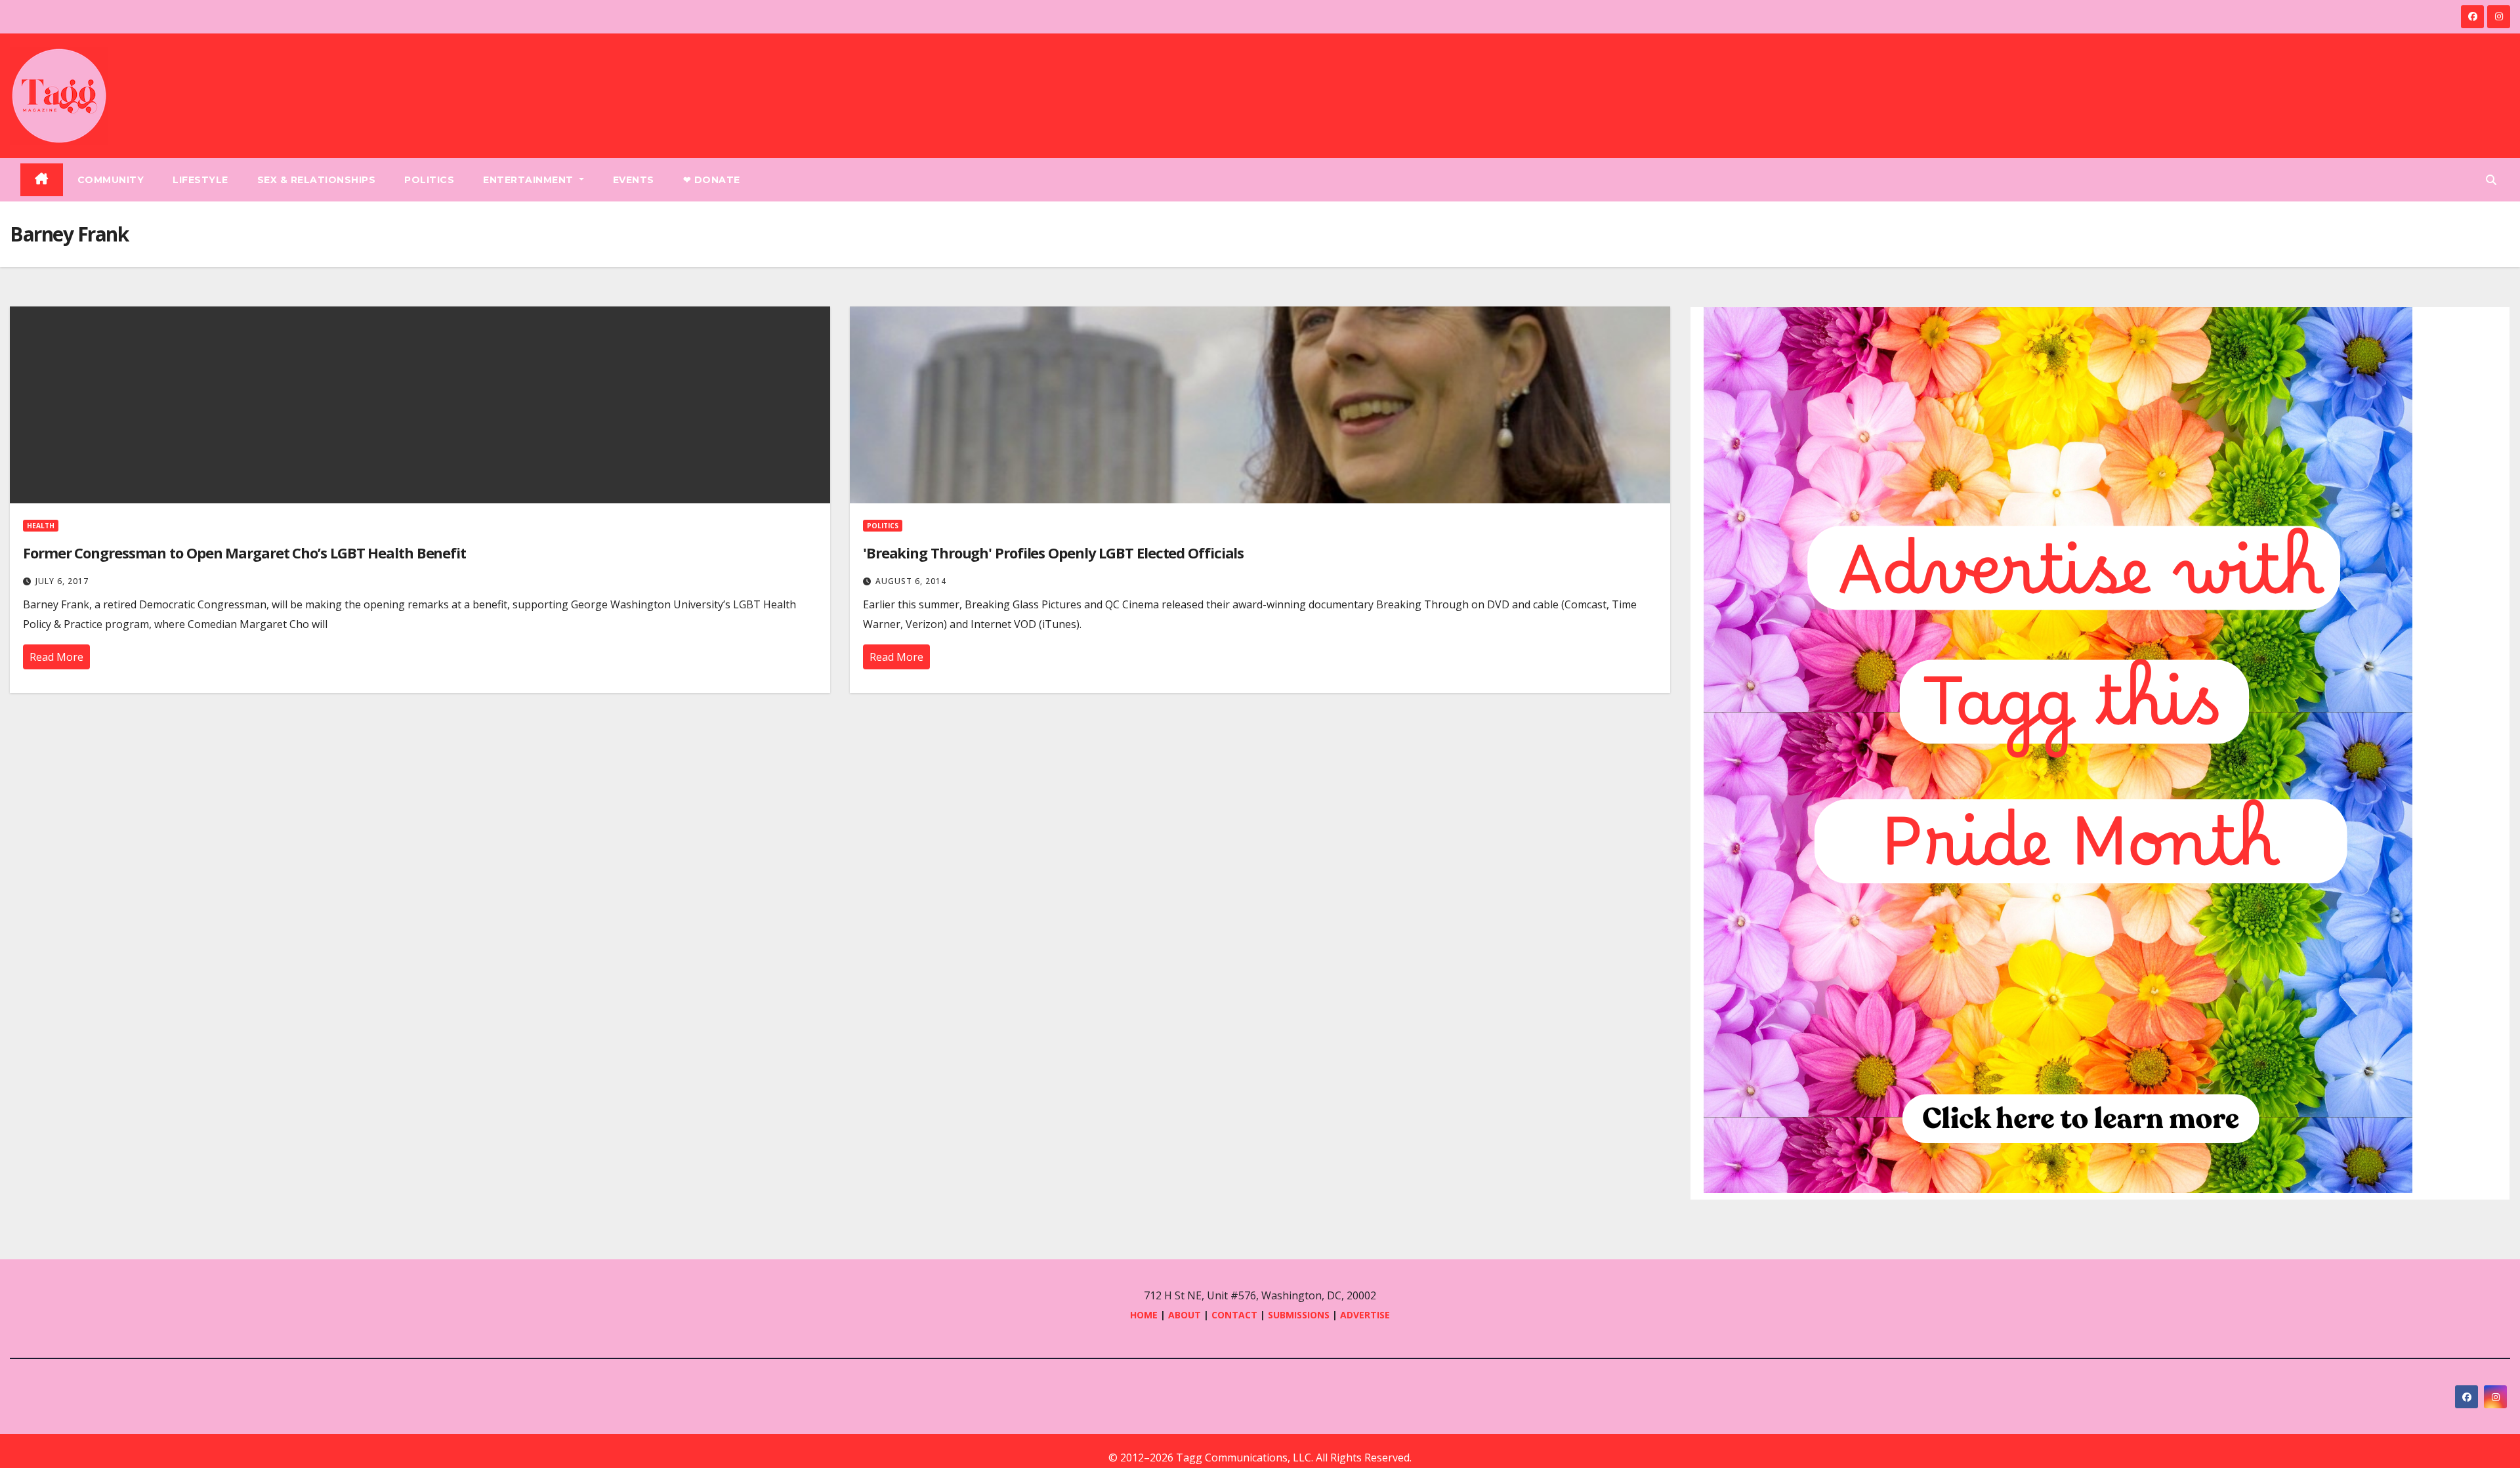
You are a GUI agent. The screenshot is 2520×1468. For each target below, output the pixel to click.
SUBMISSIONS (1299, 1315)
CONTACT (1236, 1315)
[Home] (42, 180)
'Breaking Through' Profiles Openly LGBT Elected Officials (1053, 553)
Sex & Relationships (317, 180)
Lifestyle (200, 180)
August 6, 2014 (911, 581)
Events (634, 180)
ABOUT (1185, 1315)
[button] (2491, 180)
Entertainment (530, 180)
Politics (429, 180)
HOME (1144, 1315)
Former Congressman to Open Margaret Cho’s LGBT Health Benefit (244, 553)
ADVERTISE (1365, 1315)
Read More (56, 657)
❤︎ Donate (712, 180)
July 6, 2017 (62, 581)
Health (41, 526)
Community (111, 180)
